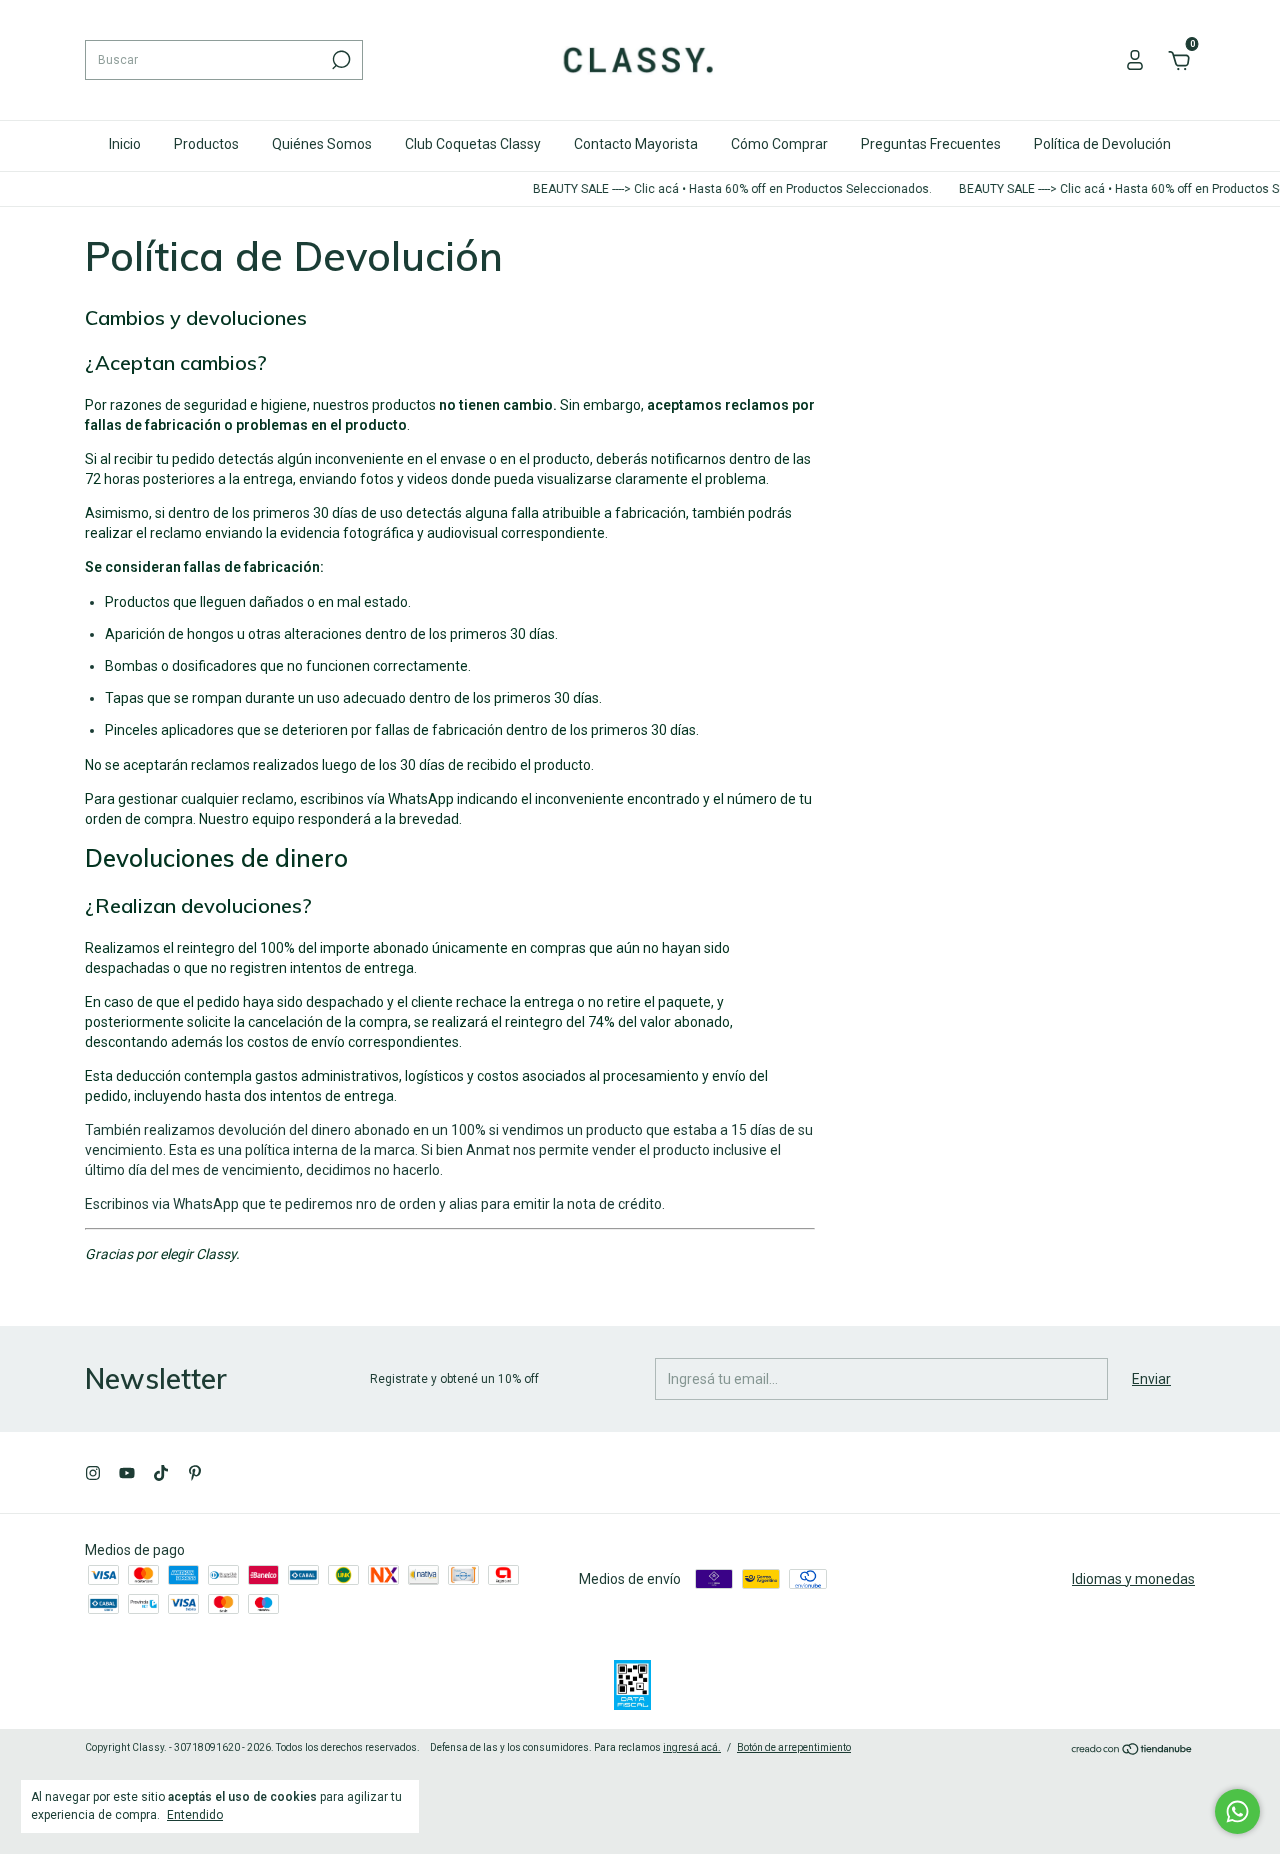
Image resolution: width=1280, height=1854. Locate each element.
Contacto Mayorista (636, 144)
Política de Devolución (1102, 144)
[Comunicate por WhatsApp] (1237, 1811)
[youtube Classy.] (127, 1473)
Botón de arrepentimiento (794, 1747)
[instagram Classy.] (93, 1473)
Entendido (195, 1815)
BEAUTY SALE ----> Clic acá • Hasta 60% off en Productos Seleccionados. (718, 189)
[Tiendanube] (1132, 1750)
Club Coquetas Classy (473, 144)
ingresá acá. (692, 1747)
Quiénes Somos (322, 144)
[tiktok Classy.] (161, 1473)
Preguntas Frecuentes (931, 144)
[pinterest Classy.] (195, 1473)
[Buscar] (339, 60)
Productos (206, 144)
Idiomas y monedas (1133, 1579)
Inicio (125, 144)
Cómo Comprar (779, 144)
